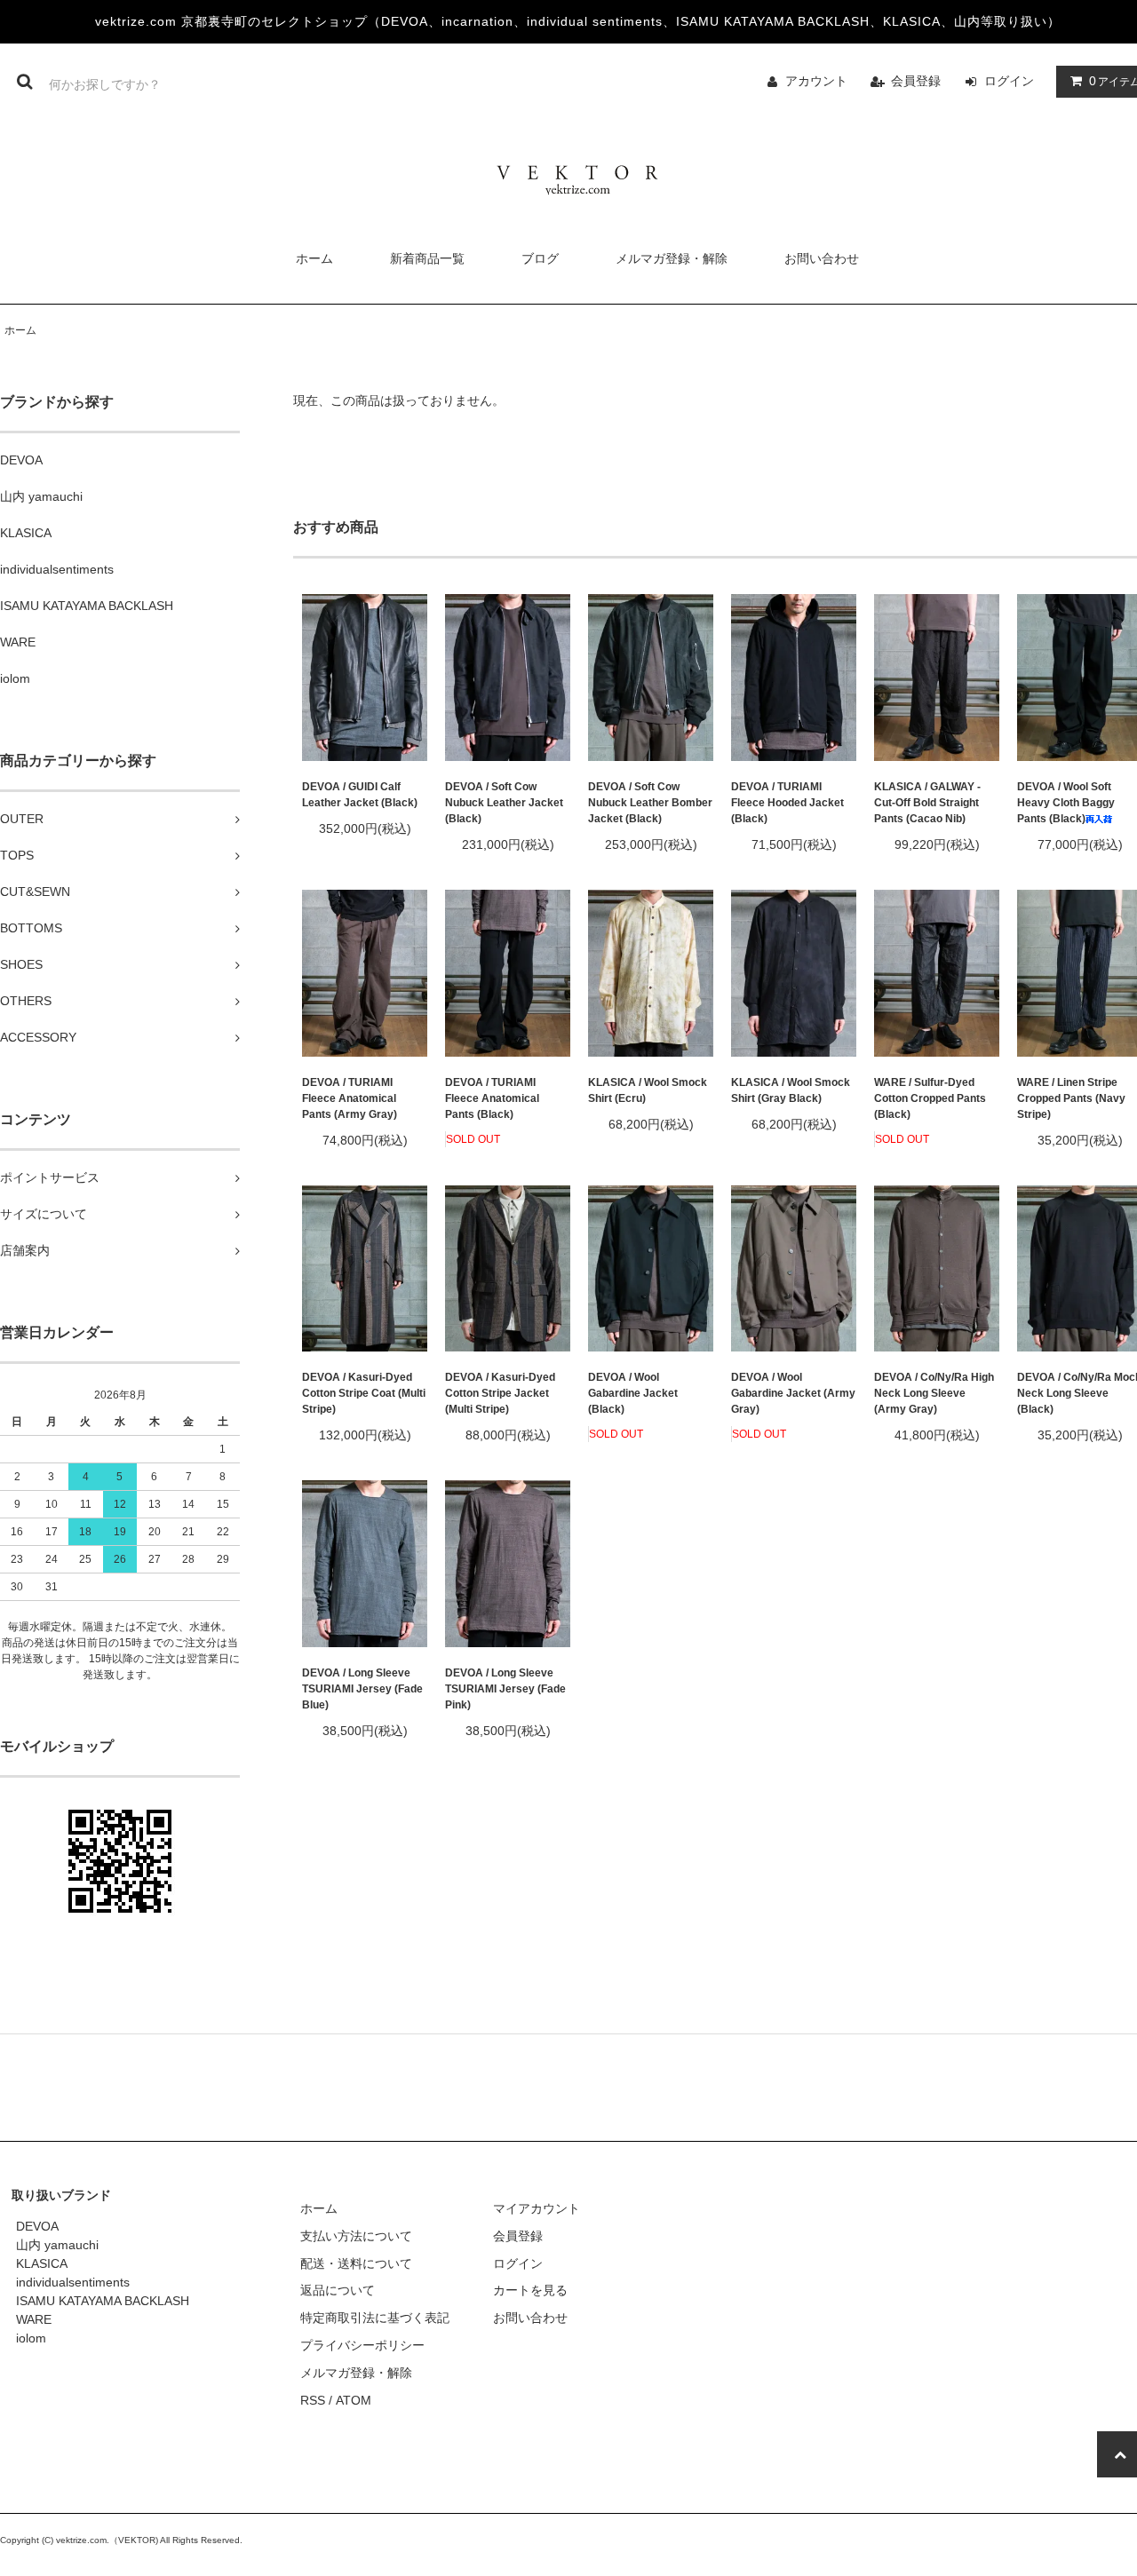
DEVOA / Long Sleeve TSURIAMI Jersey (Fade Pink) (505, 1689)
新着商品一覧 (427, 258)
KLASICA (42, 2263)
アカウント (816, 81)
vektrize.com (81, 2540)
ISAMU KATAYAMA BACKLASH (103, 2301)
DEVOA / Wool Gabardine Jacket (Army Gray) (793, 1393)
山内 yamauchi (57, 2245)
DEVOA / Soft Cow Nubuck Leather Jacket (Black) (504, 803)
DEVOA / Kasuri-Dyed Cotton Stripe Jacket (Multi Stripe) (500, 1393)
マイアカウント (537, 2208)
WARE (34, 2319)
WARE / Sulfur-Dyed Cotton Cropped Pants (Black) (930, 1098)
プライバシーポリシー (362, 2345)
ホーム (314, 258)
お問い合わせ (822, 258)
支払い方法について (356, 2236)
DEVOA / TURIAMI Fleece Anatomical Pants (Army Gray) (350, 1098)
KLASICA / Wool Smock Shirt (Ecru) (648, 1090)
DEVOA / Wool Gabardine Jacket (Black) (633, 1393)
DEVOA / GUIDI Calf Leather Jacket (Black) (360, 795)
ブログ (540, 258)
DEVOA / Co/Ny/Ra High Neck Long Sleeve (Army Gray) (934, 1393)
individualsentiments (73, 2282)
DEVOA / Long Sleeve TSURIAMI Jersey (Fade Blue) (362, 1689)
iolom (31, 2338)
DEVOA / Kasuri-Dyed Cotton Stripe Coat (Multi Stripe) (364, 1393)
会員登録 (916, 81)
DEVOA (37, 2226)
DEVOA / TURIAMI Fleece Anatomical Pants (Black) (492, 1098)
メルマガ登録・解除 (672, 258)
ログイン (1009, 81)
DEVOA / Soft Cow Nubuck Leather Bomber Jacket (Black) (650, 803)
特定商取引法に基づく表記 (375, 2318)
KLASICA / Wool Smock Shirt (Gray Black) (791, 1090)
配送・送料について (356, 2263)
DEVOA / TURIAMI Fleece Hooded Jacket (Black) (787, 803)
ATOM (354, 2400)
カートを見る (530, 2290)
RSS (313, 2400)
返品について (338, 2290)
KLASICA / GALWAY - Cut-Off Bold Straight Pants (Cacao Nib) (927, 803)
